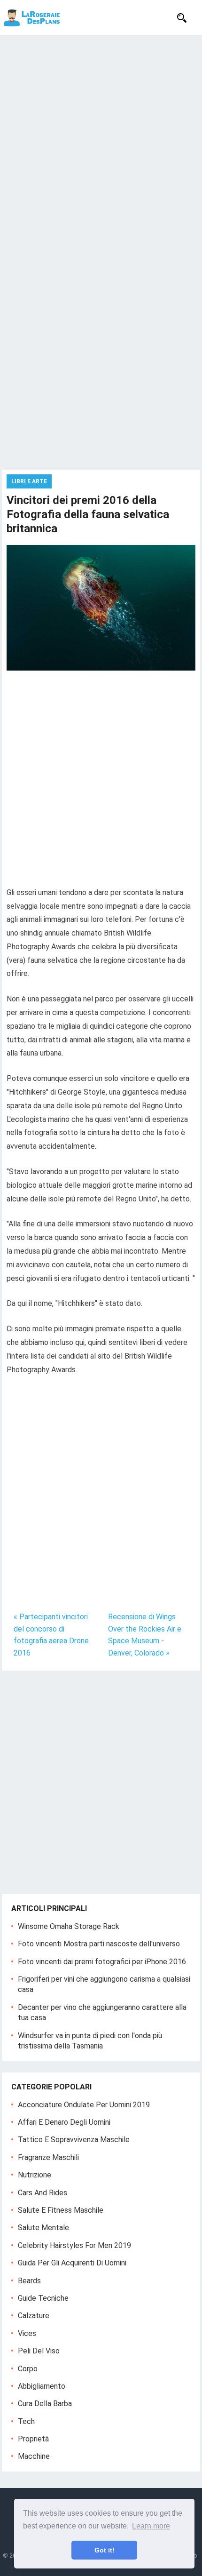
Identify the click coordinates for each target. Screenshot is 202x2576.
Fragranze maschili (48, 2157)
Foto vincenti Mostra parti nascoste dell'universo (99, 1944)
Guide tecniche (43, 2298)
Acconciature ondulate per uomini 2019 (84, 2105)
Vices (27, 2333)
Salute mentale (43, 2228)
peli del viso (39, 2351)
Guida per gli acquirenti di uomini (72, 2263)
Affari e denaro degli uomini (64, 2122)
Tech (26, 2421)
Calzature (34, 2316)
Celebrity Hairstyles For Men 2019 (74, 2245)
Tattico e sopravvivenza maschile (74, 2140)
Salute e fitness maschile (61, 2210)
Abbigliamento (42, 2386)
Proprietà (33, 2439)
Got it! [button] (105, 2550)
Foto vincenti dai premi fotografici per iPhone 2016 (102, 1962)
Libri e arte (29, 481)
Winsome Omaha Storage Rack (69, 1926)
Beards (29, 2281)
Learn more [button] (151, 2526)
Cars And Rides (43, 2193)
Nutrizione (35, 2175)
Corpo (28, 2369)
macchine (34, 2456)
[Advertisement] (101, 141)
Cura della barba (45, 2404)
